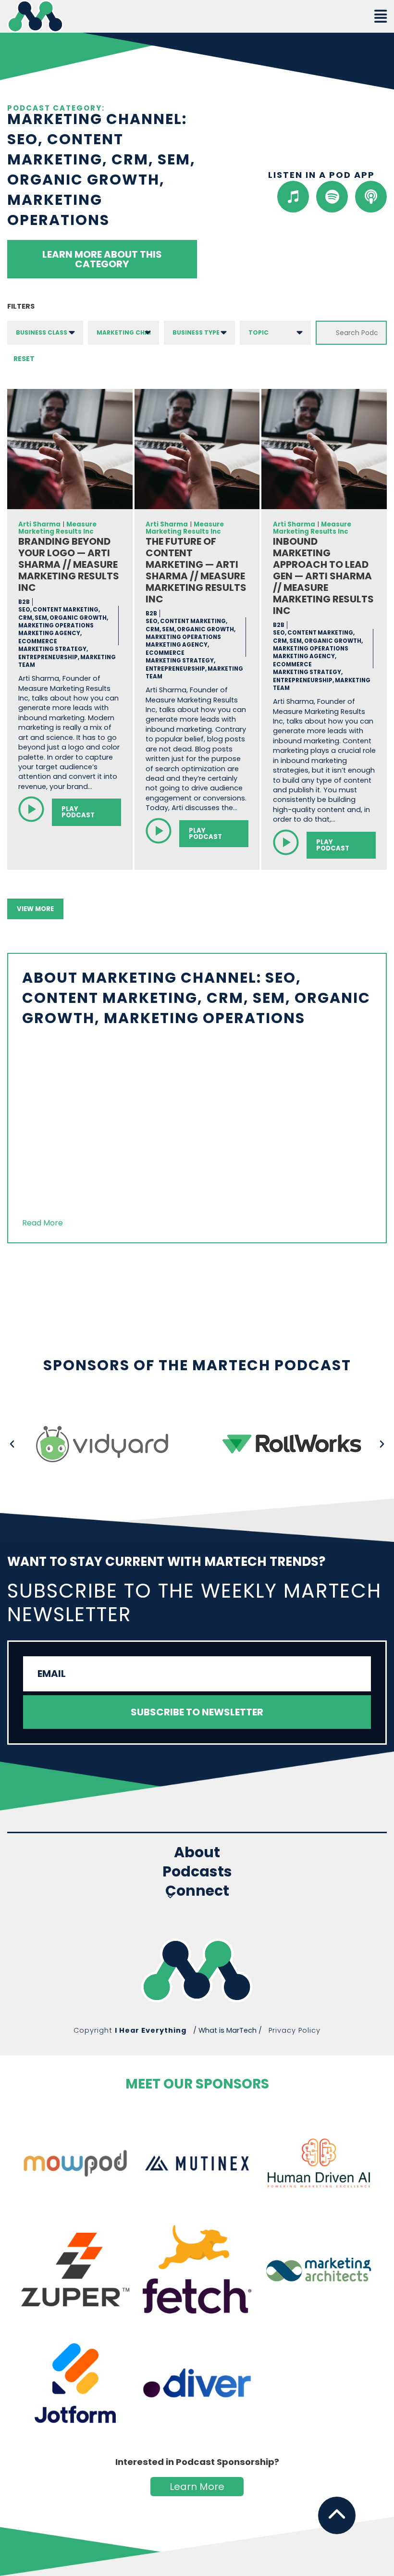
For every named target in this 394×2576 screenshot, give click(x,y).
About (197, 1852)
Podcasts (197, 1872)
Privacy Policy (295, 2030)
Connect (197, 1892)
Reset (24, 359)
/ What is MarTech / (228, 2030)
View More (35, 909)
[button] (12, 1444)
